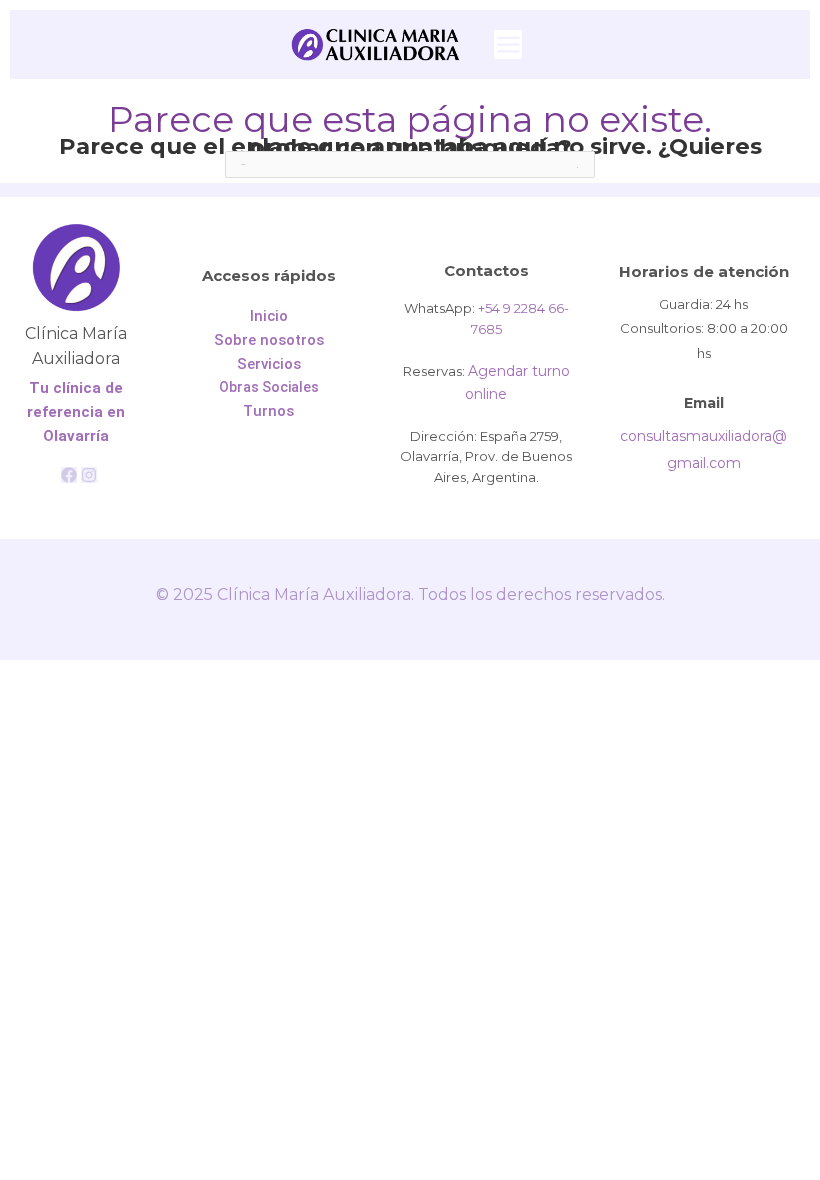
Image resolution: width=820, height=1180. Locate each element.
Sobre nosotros (269, 340)
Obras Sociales (269, 387)
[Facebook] (69, 475)
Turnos (268, 411)
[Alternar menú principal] (508, 44)
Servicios (269, 364)
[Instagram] (89, 475)
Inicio (269, 316)
